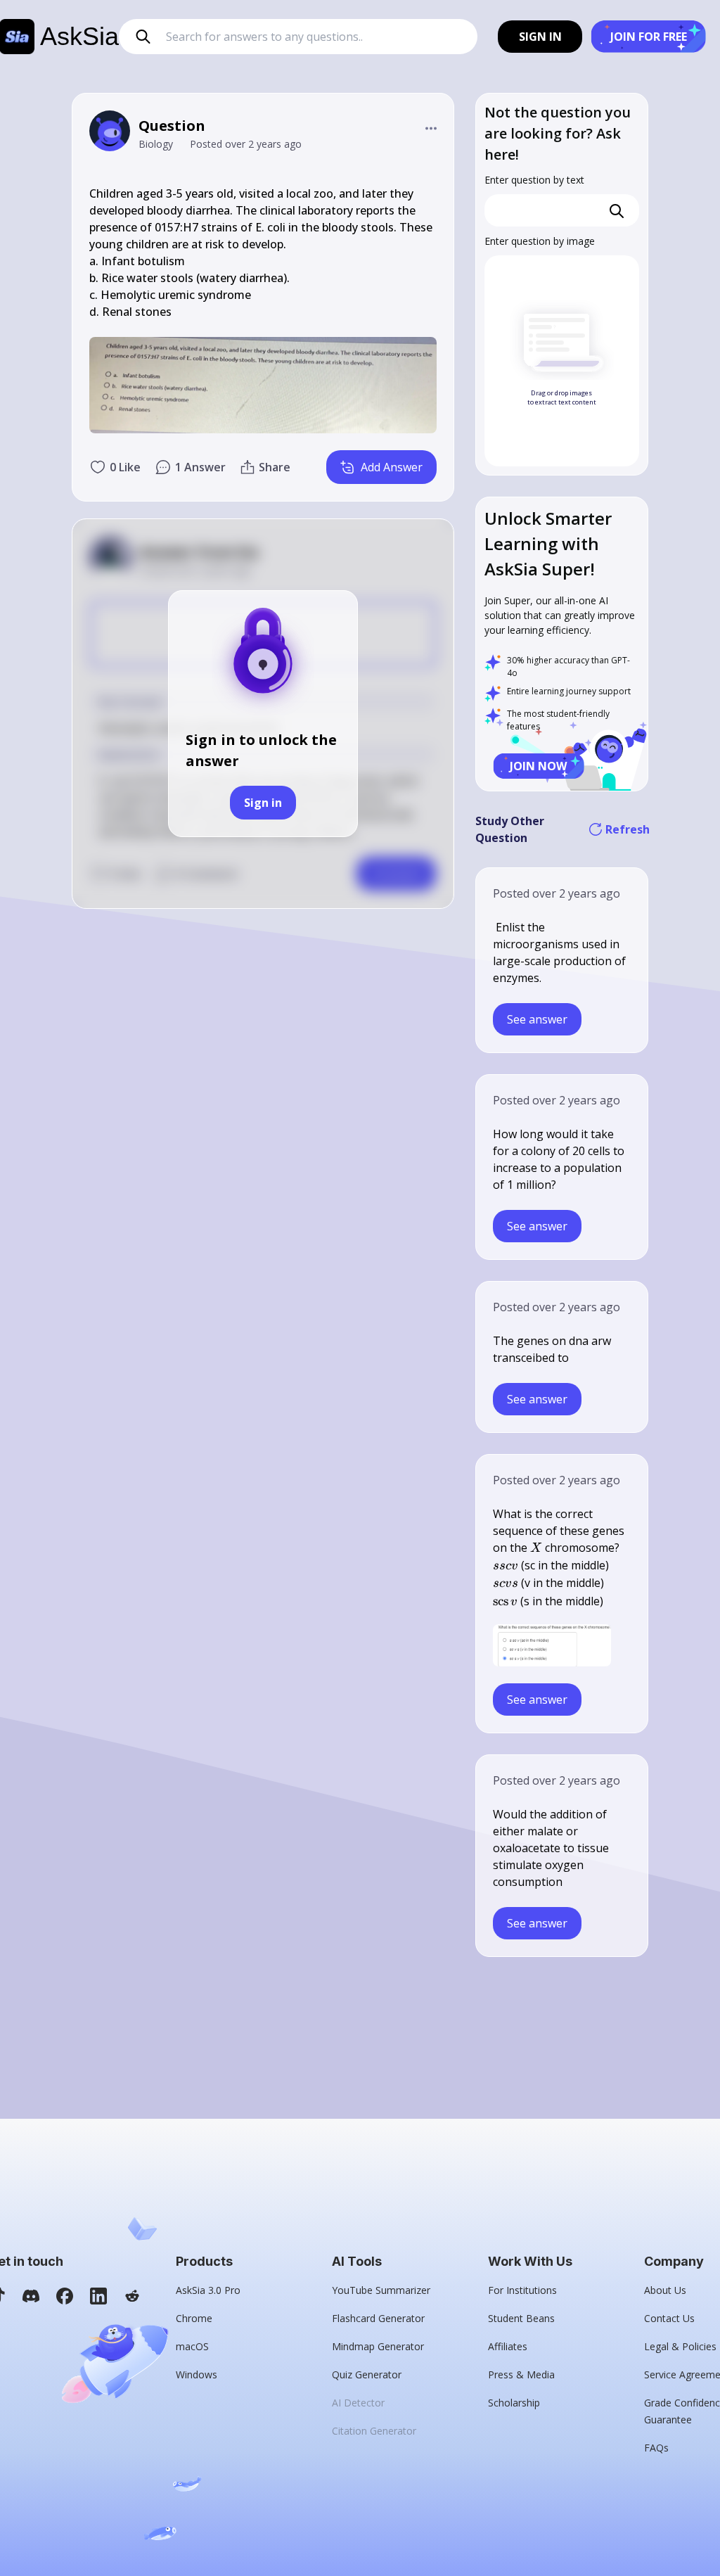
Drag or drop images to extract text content (562, 398)
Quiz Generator (367, 2374)
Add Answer (392, 467)
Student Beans (521, 2318)
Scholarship (514, 2403)
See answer (537, 1019)
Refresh (626, 829)
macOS (192, 2346)
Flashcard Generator (378, 2318)
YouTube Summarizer (381, 2290)
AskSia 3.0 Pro (208, 2290)
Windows (197, 2374)
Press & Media (521, 2374)
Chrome (194, 2318)
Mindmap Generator (378, 2346)
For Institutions (522, 2290)
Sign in (263, 803)
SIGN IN (540, 37)
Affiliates (508, 2346)
